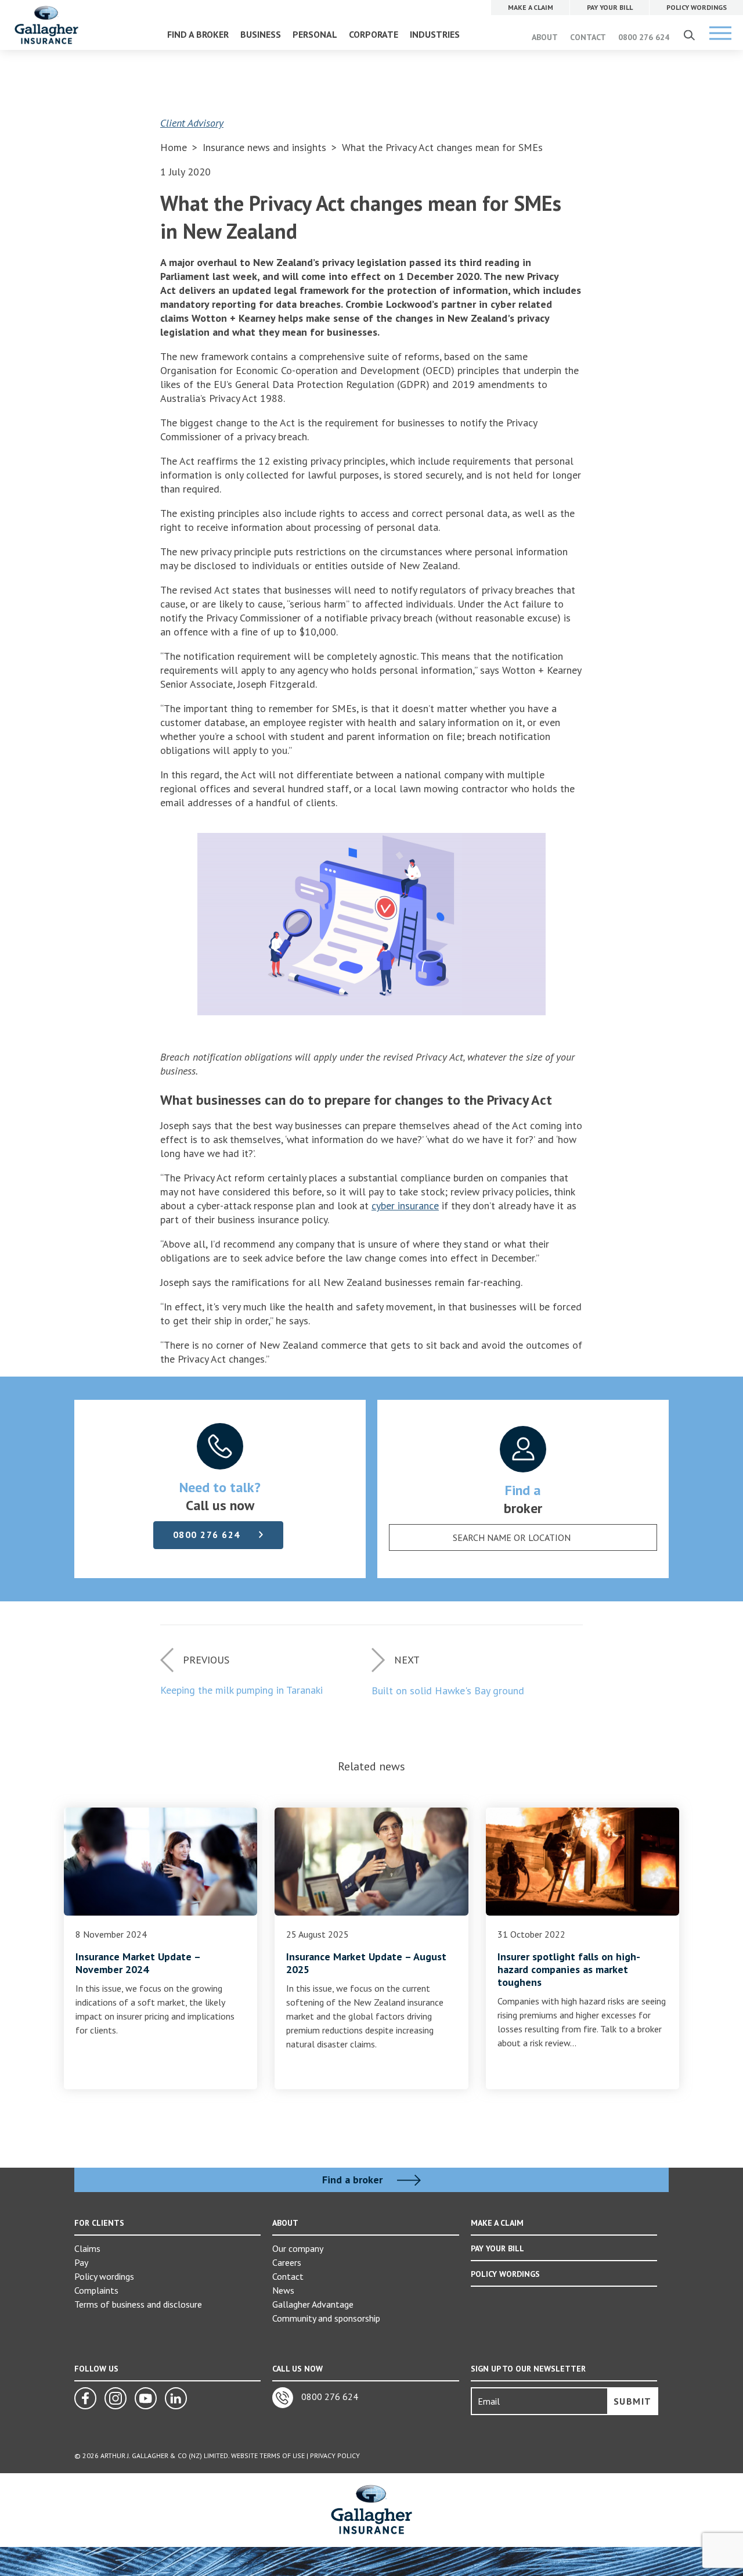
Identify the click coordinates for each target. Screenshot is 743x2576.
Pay (81, 2262)
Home (174, 147)
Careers (287, 2262)
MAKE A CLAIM (497, 2223)
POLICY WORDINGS (505, 2274)
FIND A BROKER (198, 34)
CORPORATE (374, 34)
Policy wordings (104, 2276)
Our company (298, 2248)
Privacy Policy (335, 2455)
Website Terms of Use (268, 2455)
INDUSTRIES (435, 34)
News (283, 2290)
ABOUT (545, 37)
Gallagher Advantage (313, 2304)
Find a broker (354, 2180)
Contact (288, 2276)
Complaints (96, 2290)
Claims (87, 2248)
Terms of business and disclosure (138, 2304)
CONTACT (588, 37)
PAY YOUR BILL (497, 2248)
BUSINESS (261, 34)
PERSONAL (315, 34)
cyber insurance (405, 1206)
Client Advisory (192, 123)
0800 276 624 (644, 37)
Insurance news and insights (266, 147)
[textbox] (511, 1537)
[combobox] (523, 1537)
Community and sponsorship (326, 2318)
